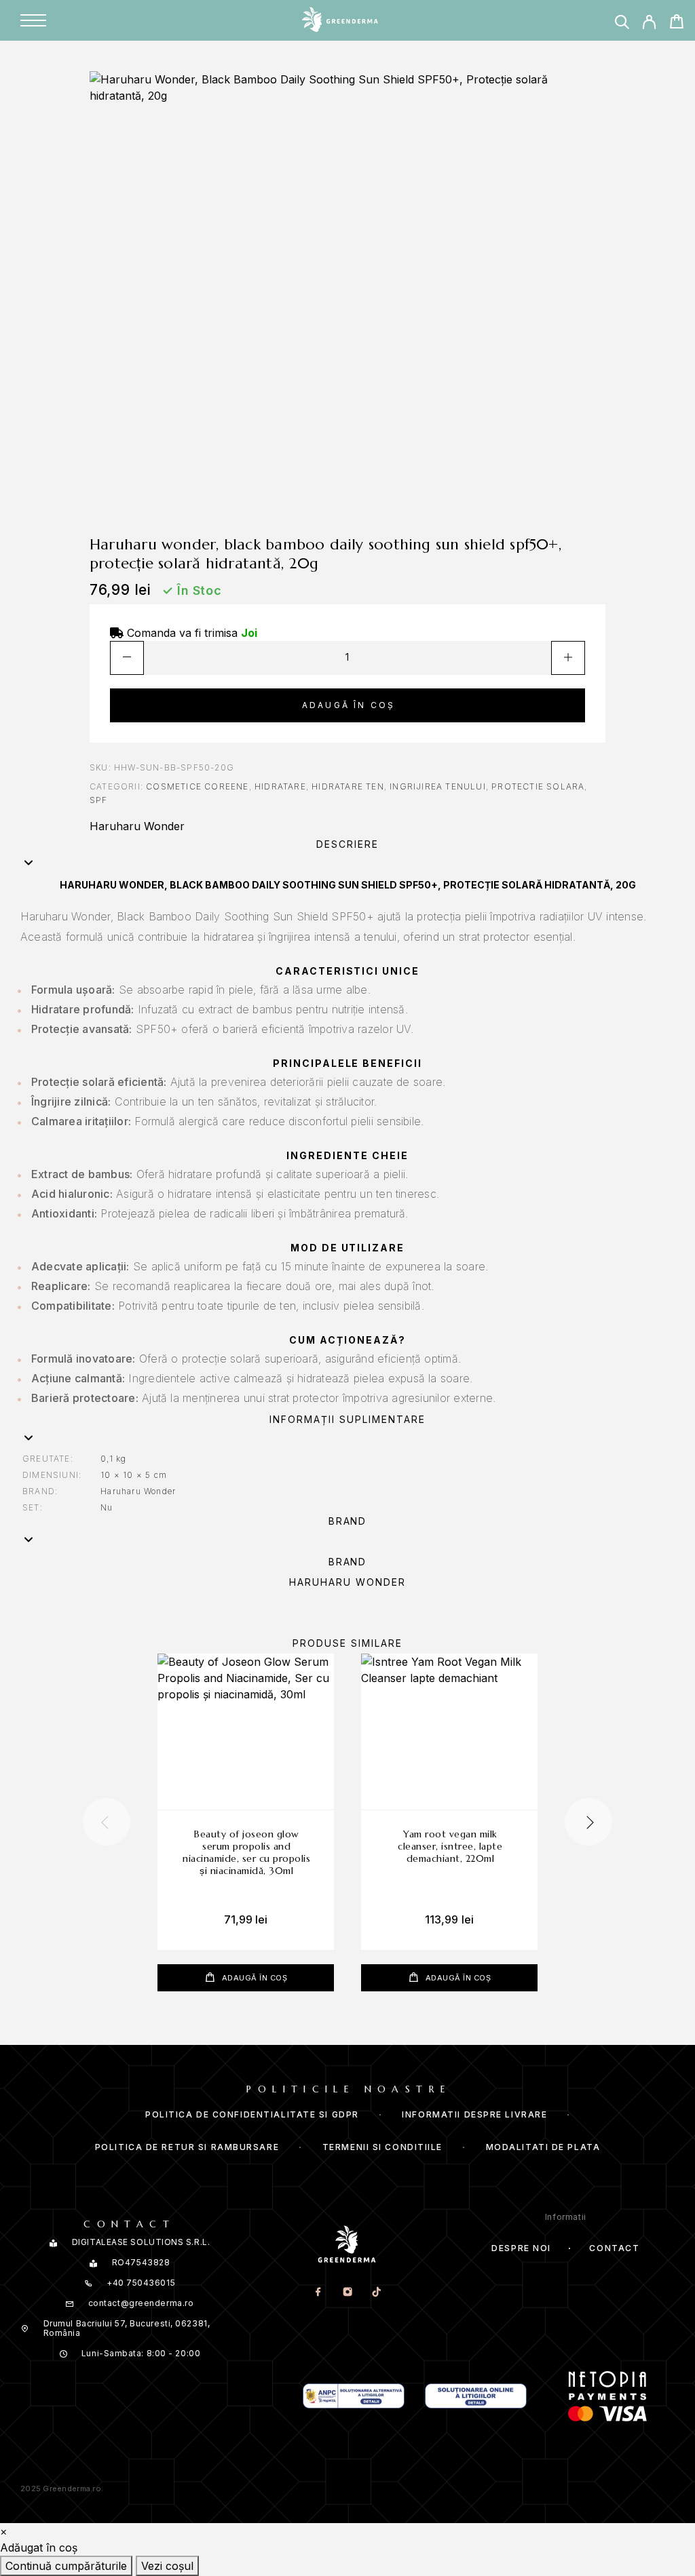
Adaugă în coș (349, 705)
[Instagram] (347, 2292)
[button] (347, 855)
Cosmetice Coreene (197, 786)
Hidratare (280, 786)
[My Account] (649, 22)
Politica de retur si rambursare (187, 2147)
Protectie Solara (538, 786)
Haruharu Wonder (137, 826)
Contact (614, 2248)
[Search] (622, 22)
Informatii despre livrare (474, 2114)
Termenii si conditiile (382, 2147)
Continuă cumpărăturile (66, 2566)
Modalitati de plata (543, 2147)
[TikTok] (376, 2292)
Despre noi (521, 2248)
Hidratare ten (348, 786)
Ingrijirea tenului (438, 786)
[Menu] (33, 20)
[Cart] (676, 21)
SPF (99, 800)
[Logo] (340, 20)
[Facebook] (318, 2292)
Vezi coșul (167, 2566)
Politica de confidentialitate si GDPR (252, 2114)
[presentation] (107, 1822)
